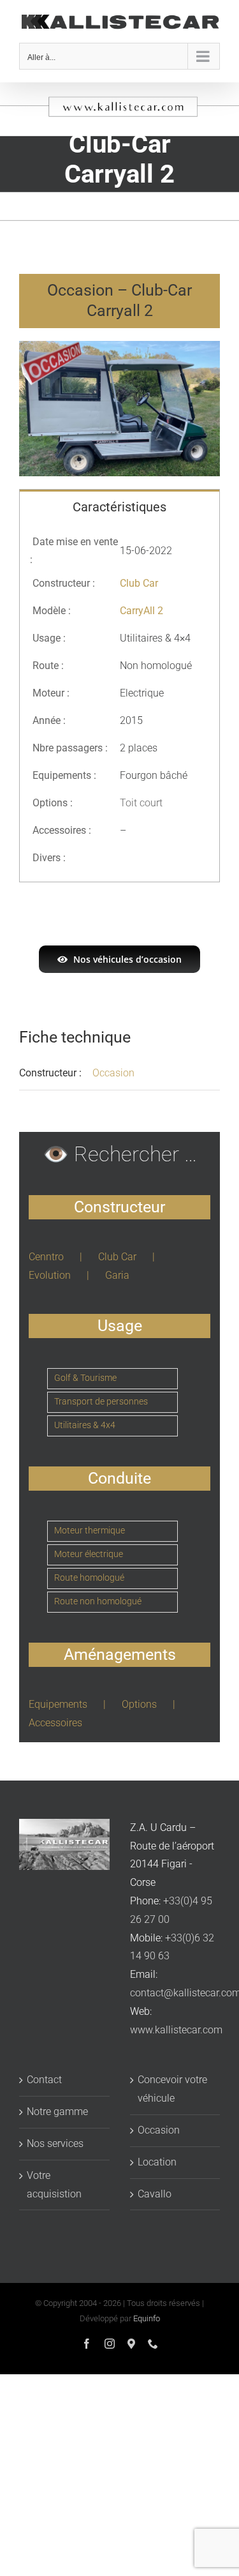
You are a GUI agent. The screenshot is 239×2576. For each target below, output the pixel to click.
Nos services (55, 2143)
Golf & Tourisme (85, 1378)
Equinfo (147, 2318)
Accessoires (55, 1723)
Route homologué (89, 1578)
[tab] (119, 506)
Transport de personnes (101, 1402)
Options (139, 1704)
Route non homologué (98, 1601)
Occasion (113, 1073)
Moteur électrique (89, 1554)
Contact (44, 2080)
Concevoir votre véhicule (172, 2089)
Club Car (117, 1257)
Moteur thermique (90, 1531)
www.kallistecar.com (176, 2030)
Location (157, 2162)
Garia (117, 1275)
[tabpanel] (119, 703)
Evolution (50, 1275)
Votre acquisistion (54, 2185)
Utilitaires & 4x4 (85, 1425)
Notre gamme (57, 2112)
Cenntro (46, 1257)
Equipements (58, 1704)
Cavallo (155, 2194)
